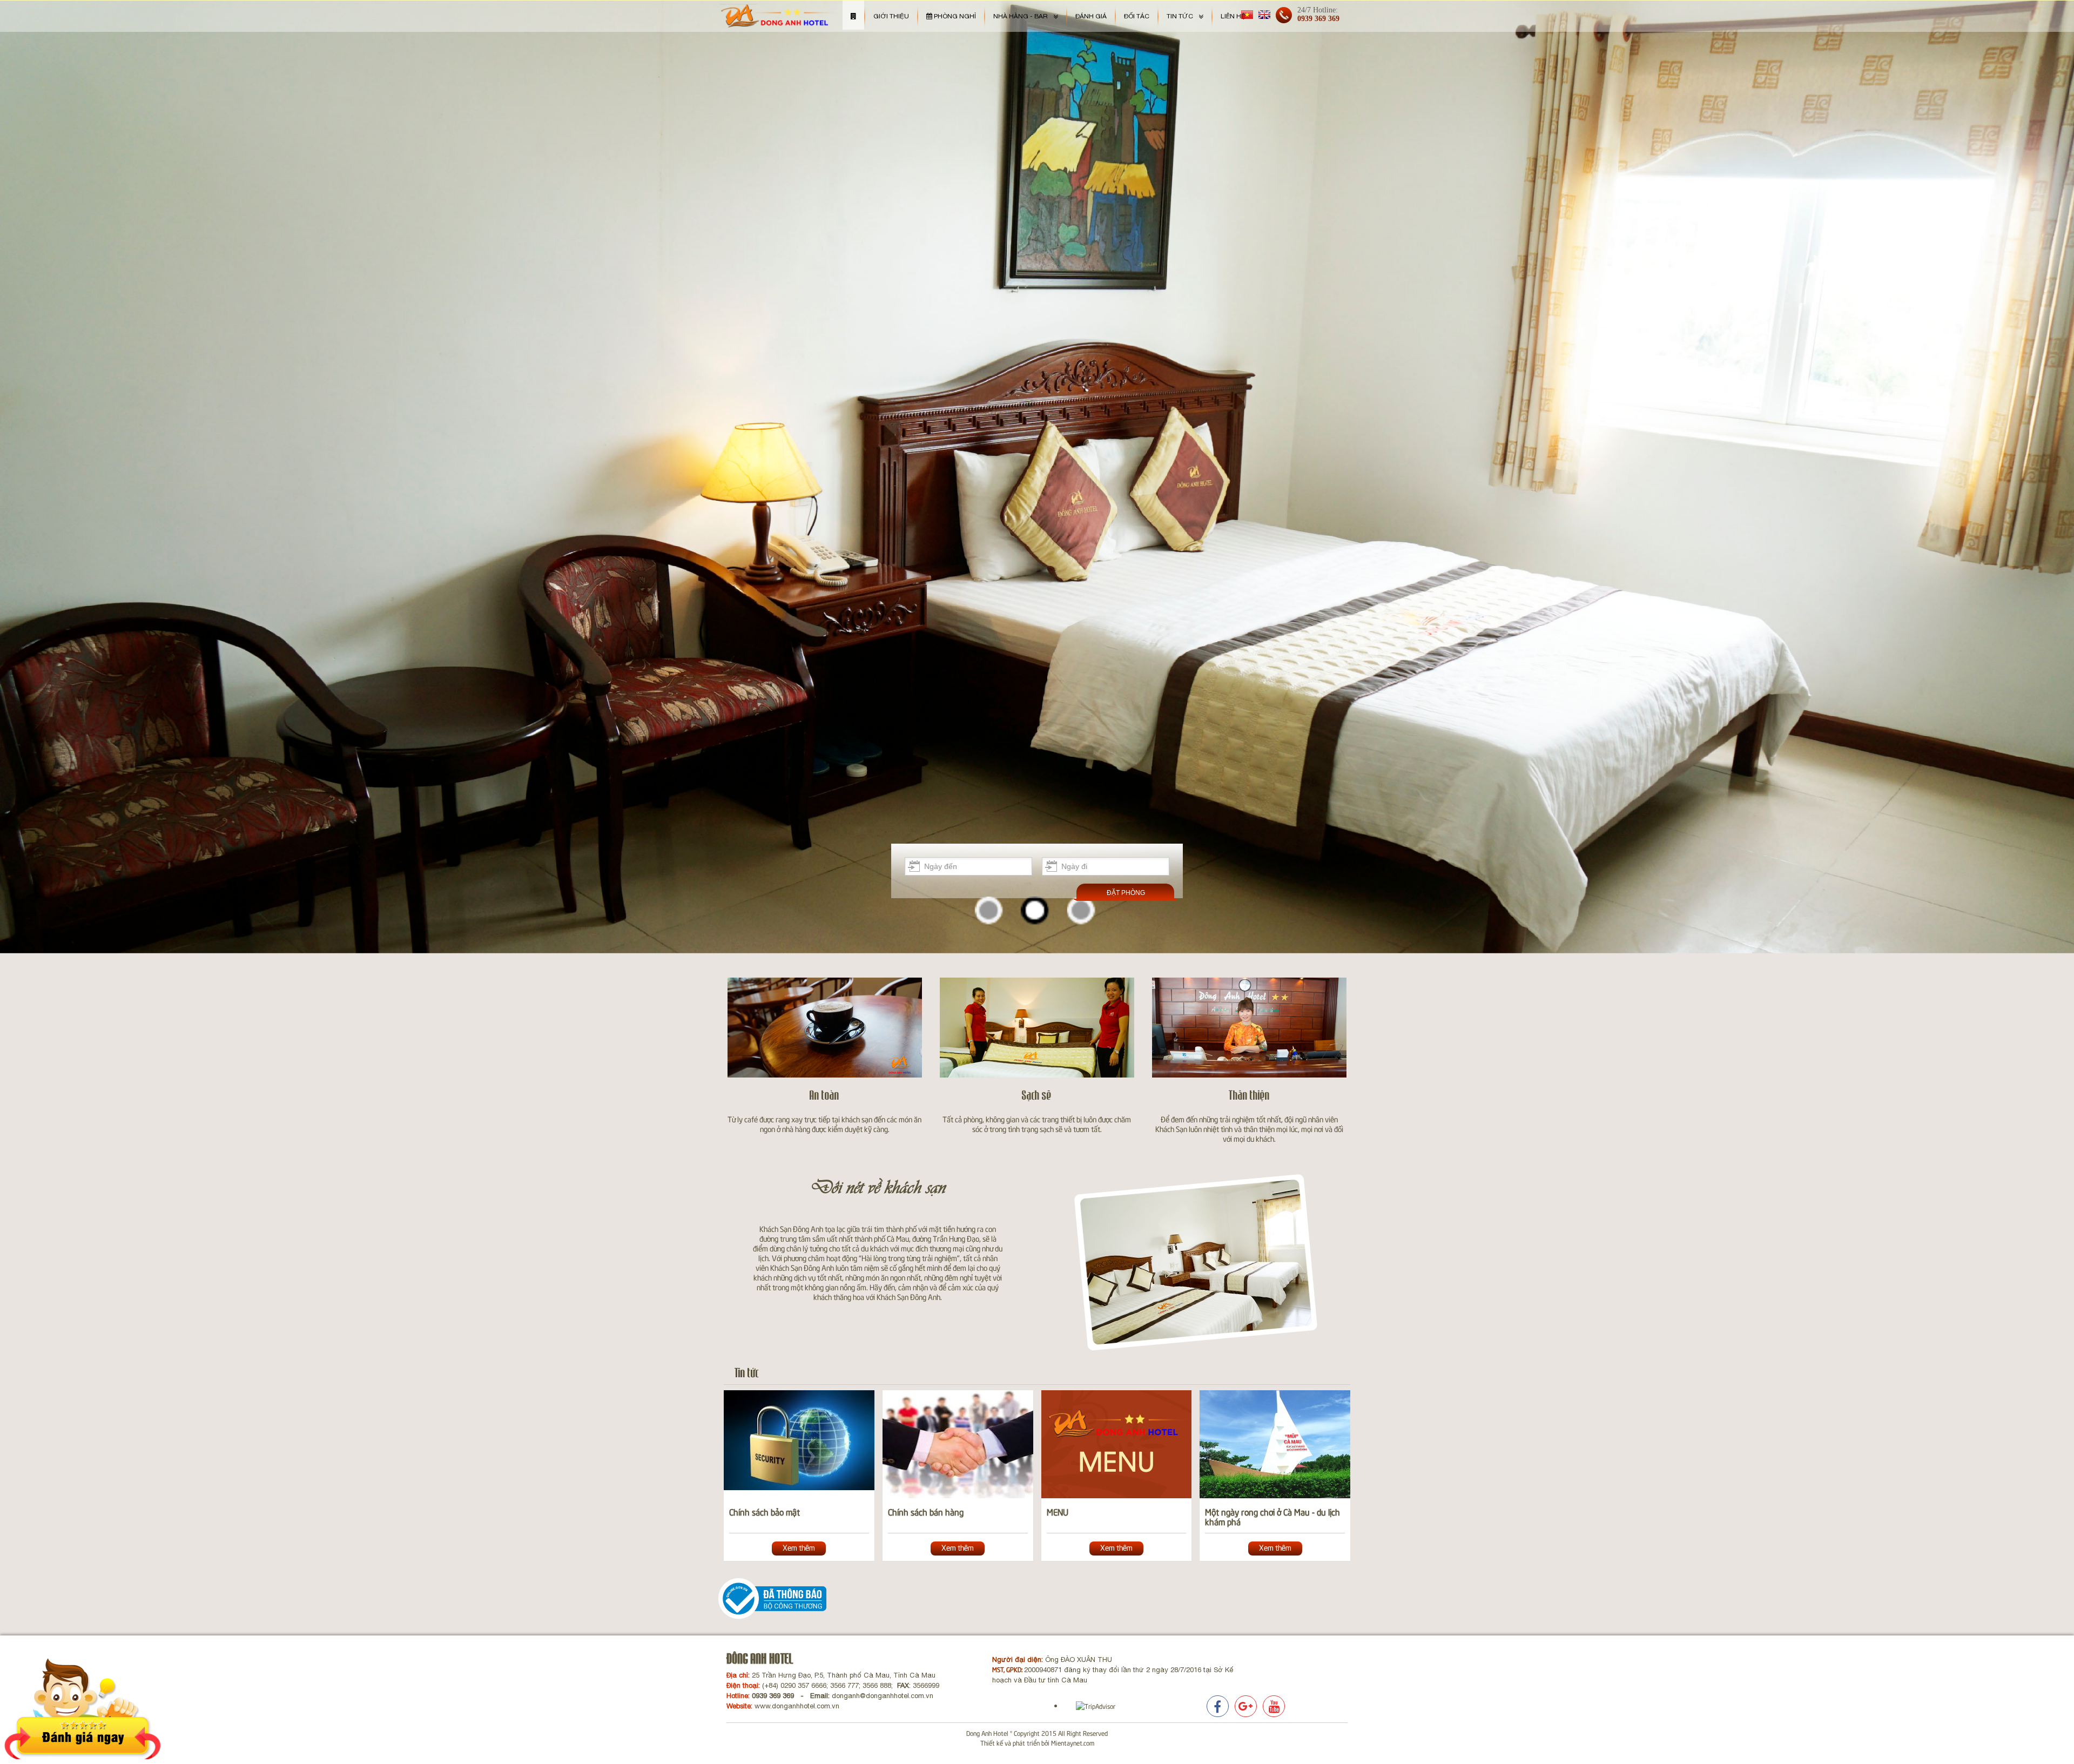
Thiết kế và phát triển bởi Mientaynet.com (1037, 1743)
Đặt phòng (1126, 893)
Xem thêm (799, 1547)
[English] (1264, 14)
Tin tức (747, 1373)
